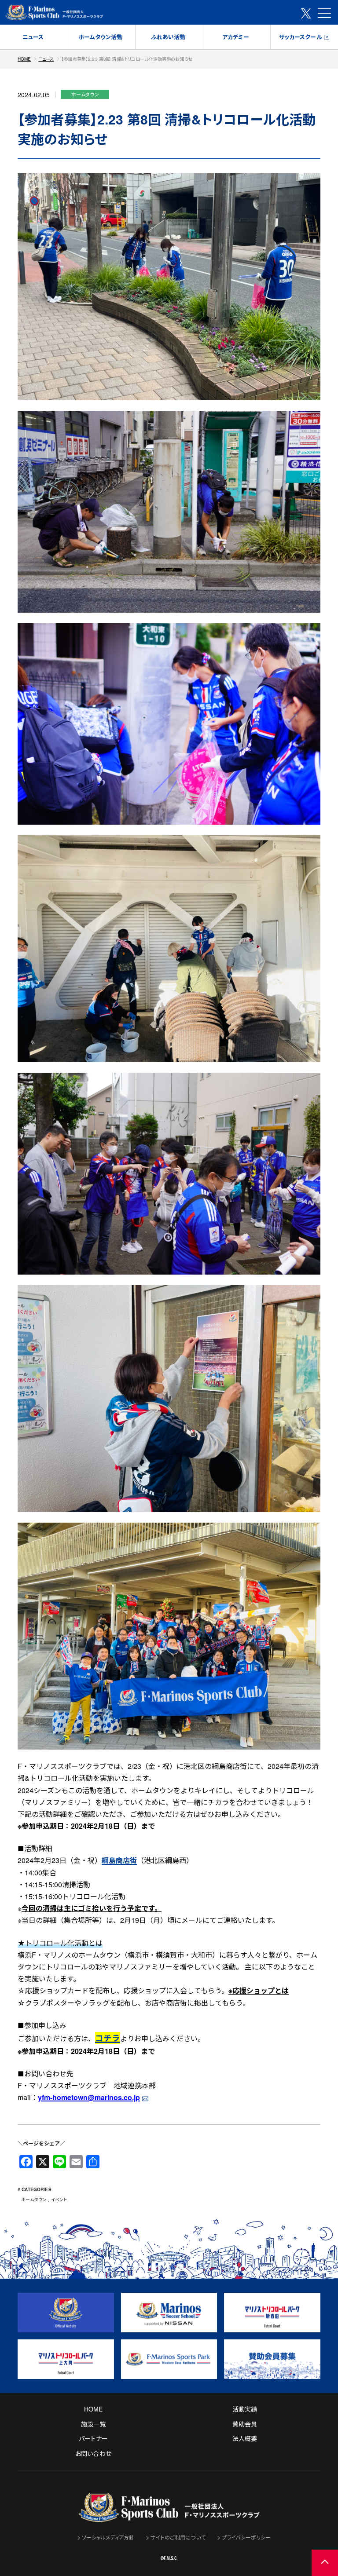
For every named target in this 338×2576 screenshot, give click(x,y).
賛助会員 (245, 2424)
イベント (59, 2200)
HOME (24, 59)
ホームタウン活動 (100, 37)
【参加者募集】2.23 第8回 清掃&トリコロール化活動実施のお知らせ (127, 59)
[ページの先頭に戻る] (325, 2563)
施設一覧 (94, 2424)
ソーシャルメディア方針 (108, 2537)
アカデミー (236, 37)
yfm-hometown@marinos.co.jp (89, 2097)
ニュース (33, 37)
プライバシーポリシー (246, 2537)
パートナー (93, 2438)
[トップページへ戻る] (169, 2516)
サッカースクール (301, 37)
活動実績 (245, 2409)
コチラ (108, 2038)
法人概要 (245, 2438)
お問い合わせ (93, 2453)
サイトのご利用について (178, 2537)
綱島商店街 (119, 1860)
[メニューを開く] (324, 13)
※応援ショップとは (259, 1990)
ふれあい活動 (168, 37)
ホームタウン (34, 2200)
